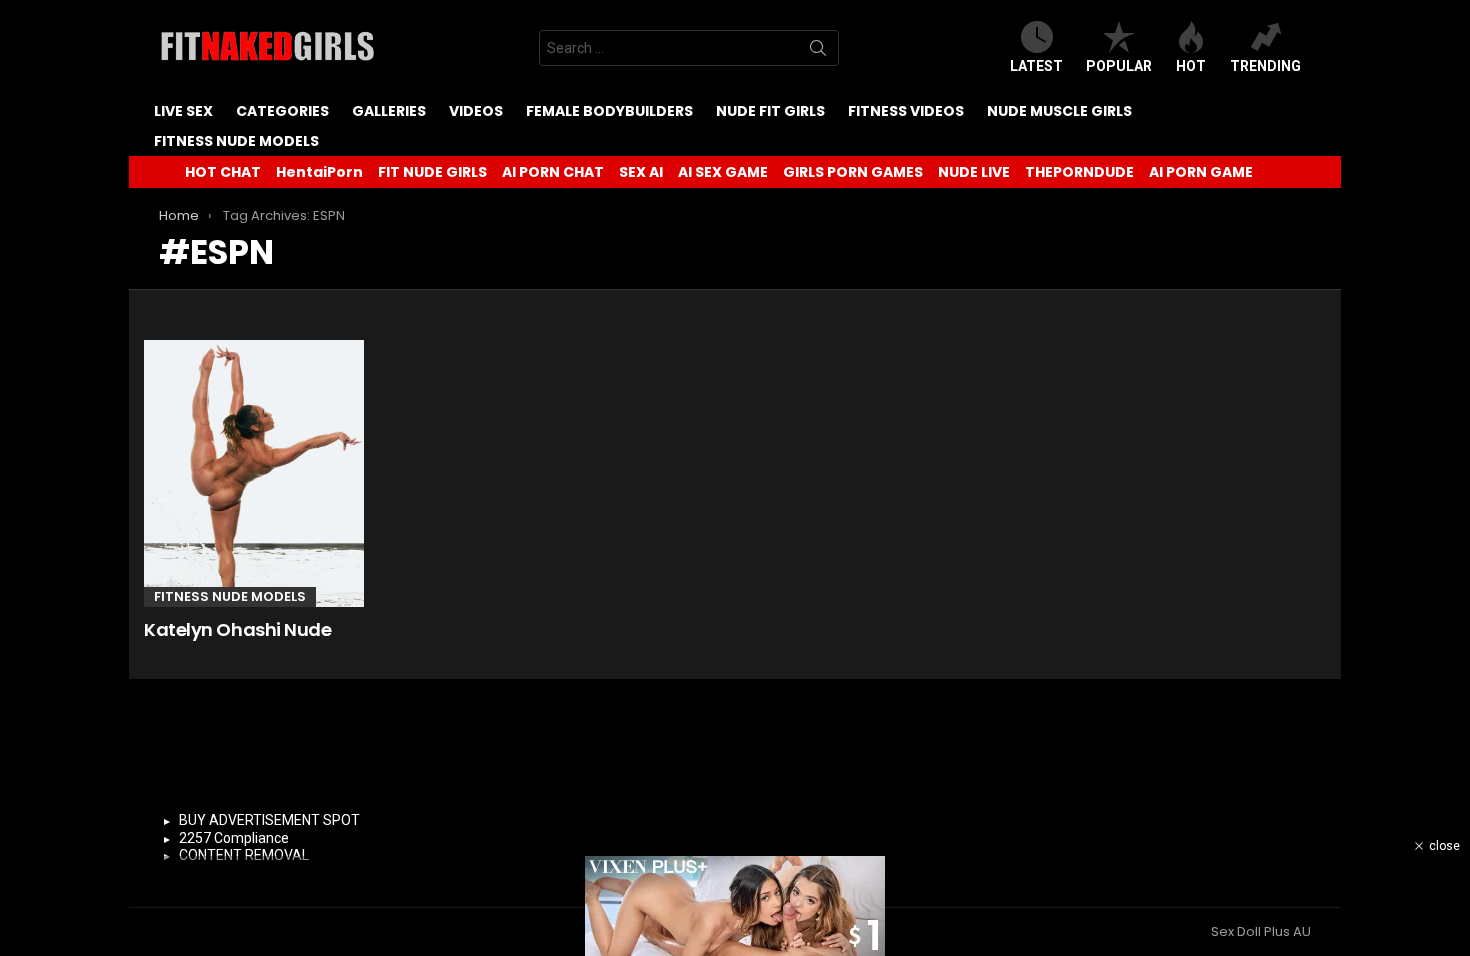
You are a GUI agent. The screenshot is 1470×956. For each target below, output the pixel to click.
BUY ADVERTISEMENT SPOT (269, 820)
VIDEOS (476, 111)
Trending (1265, 66)
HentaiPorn (319, 172)
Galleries (389, 111)
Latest (1036, 66)
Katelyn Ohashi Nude (237, 629)
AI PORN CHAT (553, 172)
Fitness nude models (236, 141)
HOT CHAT (223, 172)
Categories (282, 111)
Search (818, 52)
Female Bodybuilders (609, 111)
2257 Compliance (234, 838)
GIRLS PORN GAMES (853, 172)
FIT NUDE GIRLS (432, 172)
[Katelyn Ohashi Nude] (254, 473)
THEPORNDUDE (1079, 172)
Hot (1191, 66)
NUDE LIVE (974, 172)
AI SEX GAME (723, 172)
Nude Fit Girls (770, 111)
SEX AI (641, 172)
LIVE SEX (183, 111)
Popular (1119, 66)
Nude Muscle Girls (1059, 111)
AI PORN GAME (1201, 172)
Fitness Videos (906, 111)
